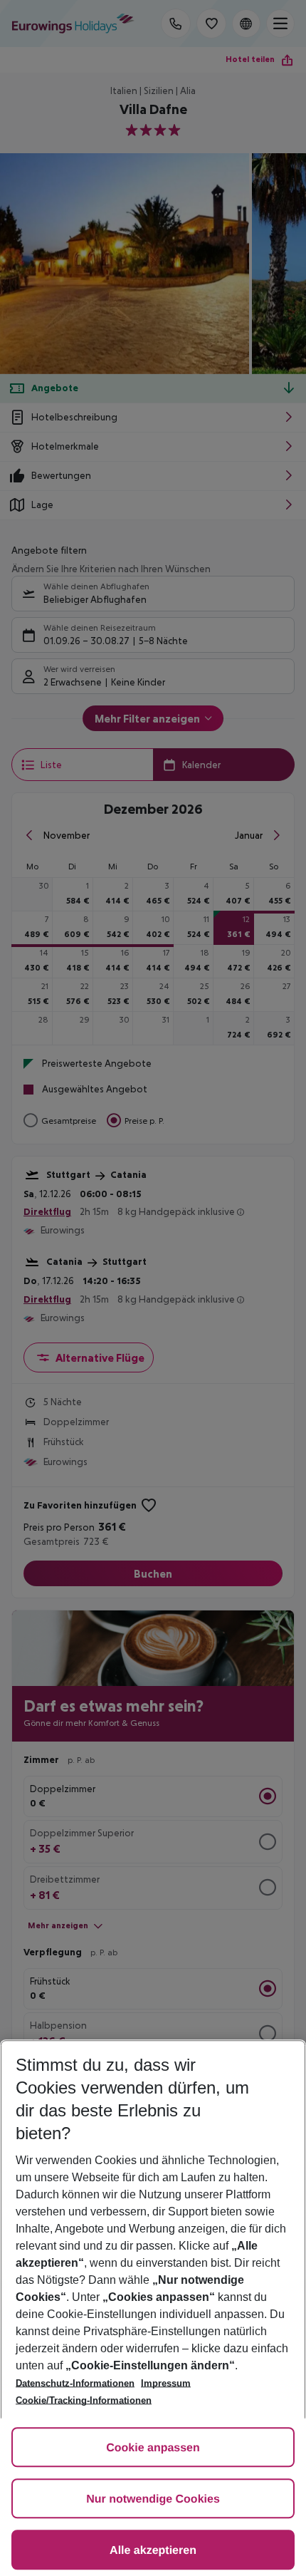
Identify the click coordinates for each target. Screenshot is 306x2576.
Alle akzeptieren (153, 2551)
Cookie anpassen (153, 2448)
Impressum (166, 2383)
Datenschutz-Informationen (75, 2383)
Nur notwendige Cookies (153, 2499)
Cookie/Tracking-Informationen (84, 2400)
